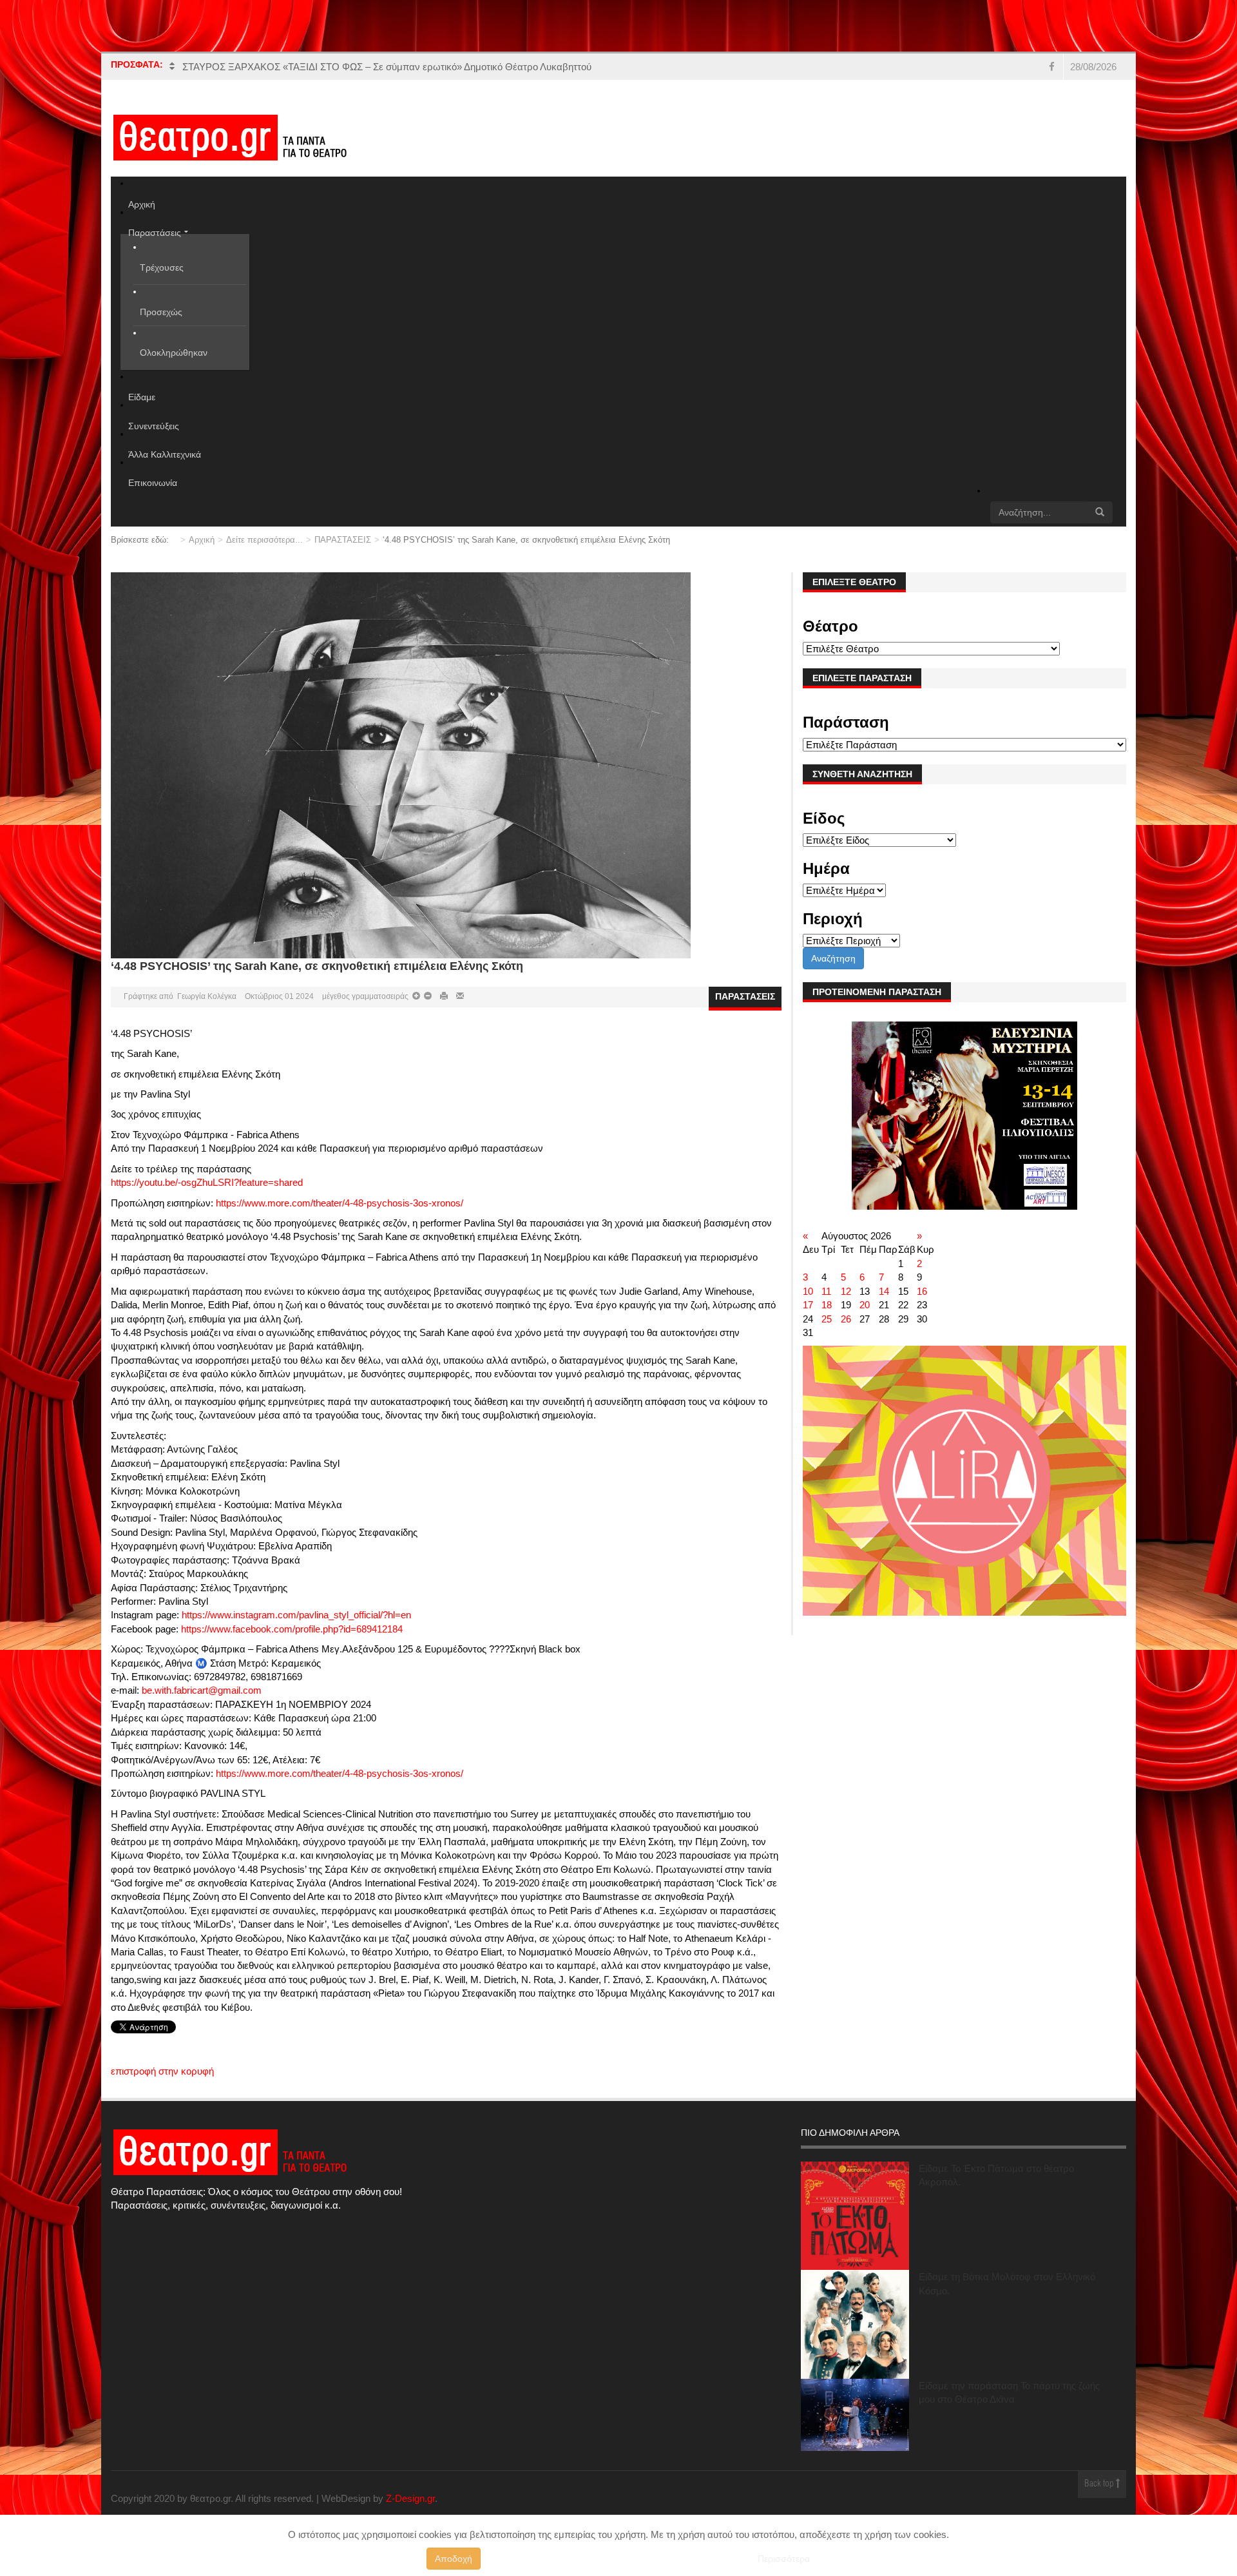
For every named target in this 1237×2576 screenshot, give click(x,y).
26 (846, 1319)
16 (922, 1291)
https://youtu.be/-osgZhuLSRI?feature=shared (207, 1182)
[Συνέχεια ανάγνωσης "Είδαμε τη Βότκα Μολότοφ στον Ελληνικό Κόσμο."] (855, 2324)
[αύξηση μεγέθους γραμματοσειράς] (427, 996)
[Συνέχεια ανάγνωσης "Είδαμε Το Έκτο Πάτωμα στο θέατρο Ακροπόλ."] (855, 2216)
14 (884, 1291)
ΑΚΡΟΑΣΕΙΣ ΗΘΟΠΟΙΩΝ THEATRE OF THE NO (289, 67)
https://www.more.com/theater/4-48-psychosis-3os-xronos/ (340, 1203)
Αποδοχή (454, 2559)
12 (846, 1291)
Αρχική (202, 540)
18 (827, 1305)
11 (826, 1291)
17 (808, 1305)
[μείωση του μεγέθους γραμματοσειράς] (416, 996)
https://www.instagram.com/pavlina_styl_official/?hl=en (296, 1615)
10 (808, 1291)
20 (865, 1305)
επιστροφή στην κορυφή (162, 2071)
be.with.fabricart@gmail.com (202, 1690)
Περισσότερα (784, 2559)
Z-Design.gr (410, 2498)
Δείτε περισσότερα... (264, 540)
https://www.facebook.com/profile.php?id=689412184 (292, 1629)
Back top (1100, 2484)
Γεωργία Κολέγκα (207, 996)
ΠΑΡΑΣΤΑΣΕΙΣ (343, 540)
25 (827, 1319)
